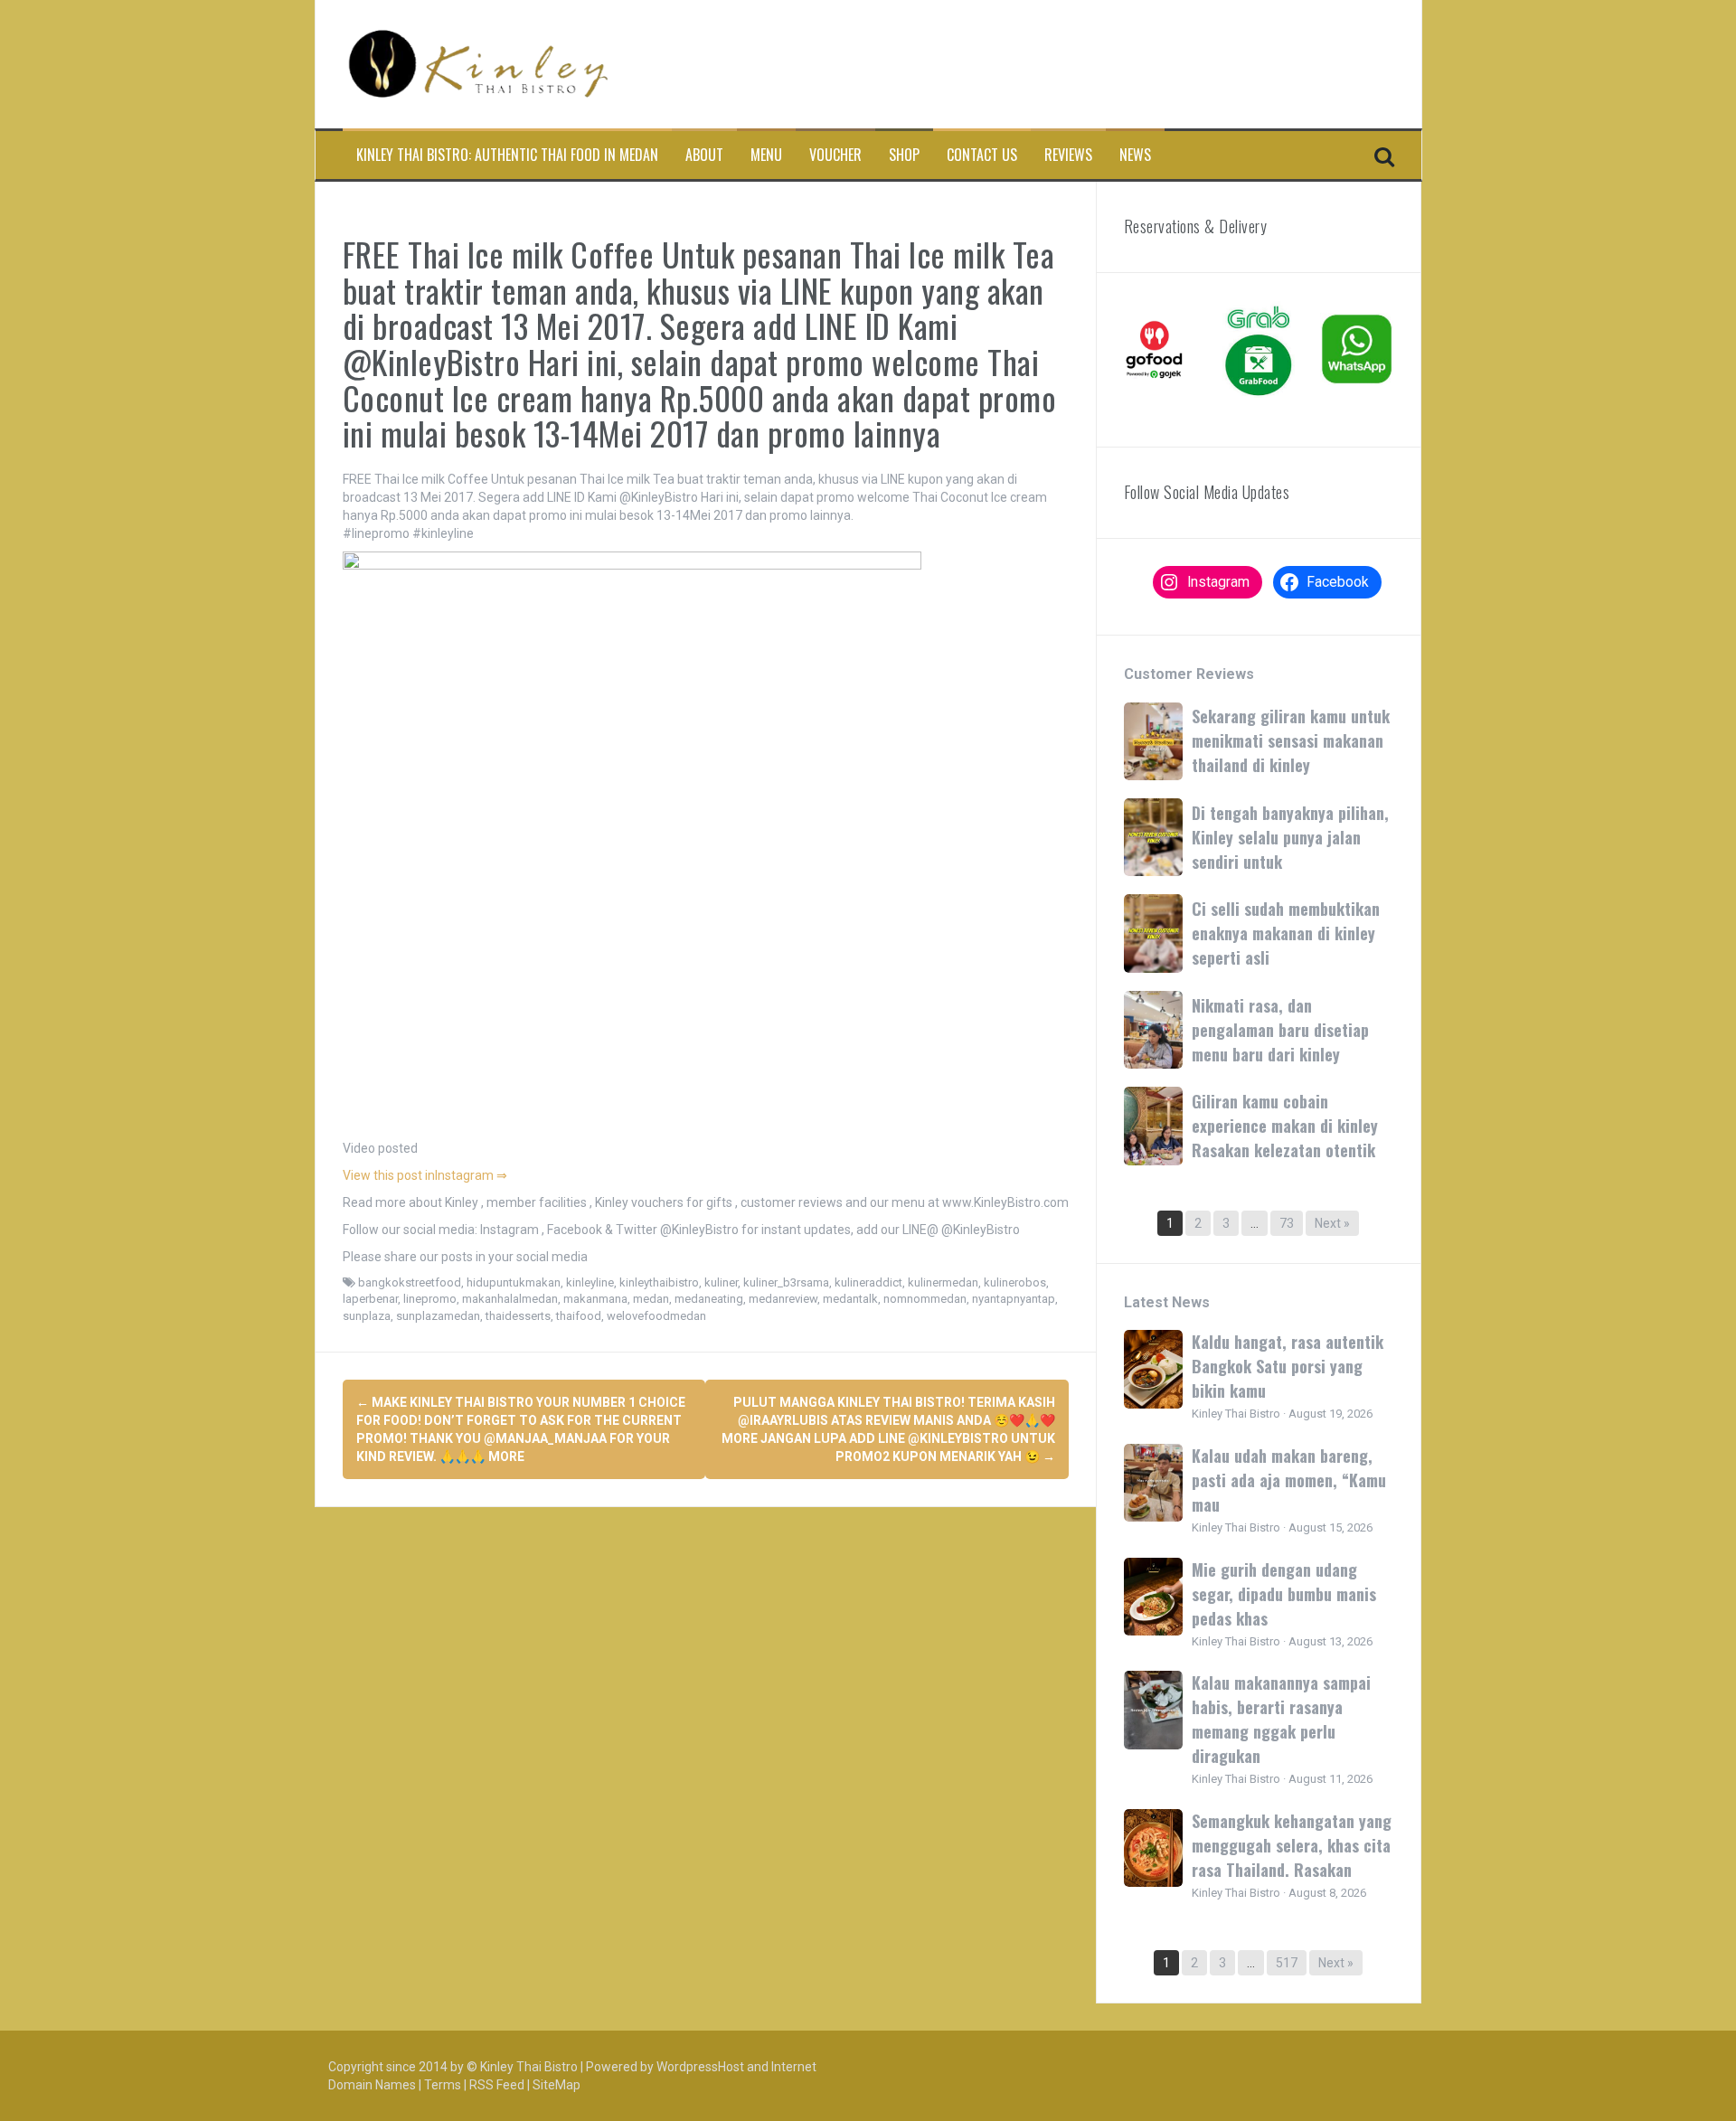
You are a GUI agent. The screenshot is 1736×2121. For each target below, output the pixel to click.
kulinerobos (1015, 1282)
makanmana (595, 1299)
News (1135, 155)
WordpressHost (700, 2067)
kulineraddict (868, 1282)
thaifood (579, 1316)
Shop (904, 155)
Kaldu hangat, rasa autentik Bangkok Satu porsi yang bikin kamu (1288, 1366)
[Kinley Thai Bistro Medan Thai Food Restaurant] (478, 63)
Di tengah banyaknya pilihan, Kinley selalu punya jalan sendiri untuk (1290, 837)
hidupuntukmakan (514, 1282)
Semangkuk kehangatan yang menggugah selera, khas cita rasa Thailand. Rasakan (1292, 1845)
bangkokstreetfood (410, 1282)
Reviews (1068, 155)
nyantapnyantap (1014, 1299)
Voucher (835, 155)
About (704, 155)
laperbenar (370, 1299)
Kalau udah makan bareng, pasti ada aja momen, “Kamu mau (1289, 1480)
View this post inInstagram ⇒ (425, 1175)
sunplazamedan (438, 1316)
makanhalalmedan (510, 1299)
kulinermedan (943, 1282)
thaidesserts (518, 1316)
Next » (1332, 1223)
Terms (443, 2085)
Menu (766, 155)
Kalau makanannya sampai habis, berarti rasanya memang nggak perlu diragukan (1281, 1719)
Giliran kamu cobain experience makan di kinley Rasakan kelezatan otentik (1285, 1126)
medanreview (783, 1299)
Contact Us (982, 155)
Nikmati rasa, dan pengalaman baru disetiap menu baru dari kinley (1280, 1030)
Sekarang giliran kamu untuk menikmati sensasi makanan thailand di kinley (1291, 740)
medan (651, 1299)
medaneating (709, 1299)
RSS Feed (497, 2085)
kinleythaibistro (659, 1282)
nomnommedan (925, 1299)
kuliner (721, 1282)
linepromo (430, 1299)
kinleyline (590, 1282)
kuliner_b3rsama (786, 1282)
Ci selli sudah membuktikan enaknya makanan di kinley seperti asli (1286, 933)
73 (1287, 1223)
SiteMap (557, 2085)
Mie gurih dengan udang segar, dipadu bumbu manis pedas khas (1284, 1594)
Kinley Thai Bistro (529, 2067)
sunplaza (367, 1316)
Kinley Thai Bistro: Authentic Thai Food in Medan (507, 155)
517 (1287, 1963)
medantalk (850, 1299)
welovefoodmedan (656, 1316)
